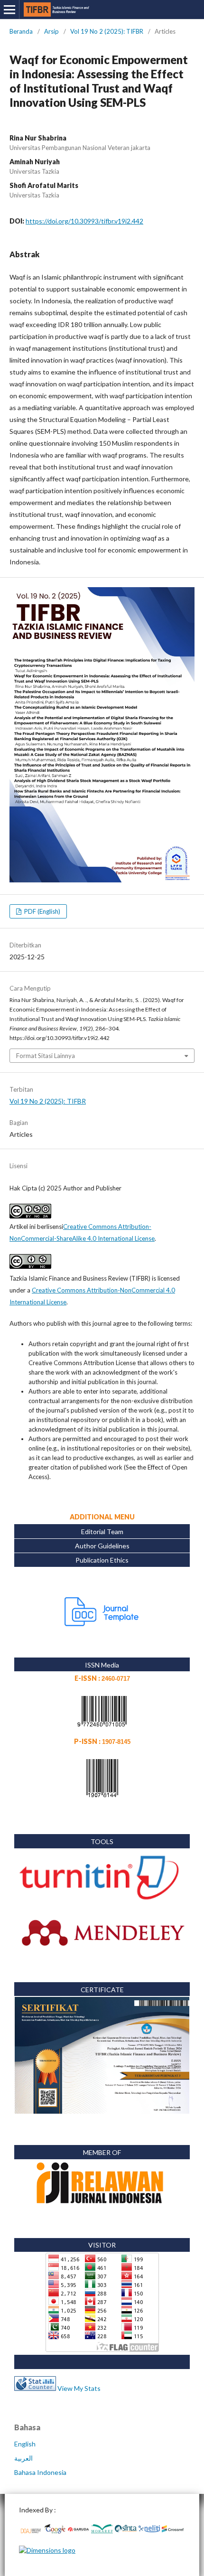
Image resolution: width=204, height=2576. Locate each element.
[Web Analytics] (35, 2388)
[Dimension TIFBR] (47, 2550)
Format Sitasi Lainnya (46, 1056)
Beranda (21, 31)
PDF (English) (42, 911)
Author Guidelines (102, 1546)
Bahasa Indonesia (40, 2472)
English (25, 2444)
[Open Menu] (9, 9)
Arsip (51, 31)
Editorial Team (102, 1532)
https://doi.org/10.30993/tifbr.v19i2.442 (84, 221)
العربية (23, 2458)
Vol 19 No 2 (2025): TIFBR (107, 31)
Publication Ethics (102, 1560)
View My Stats (79, 2388)
